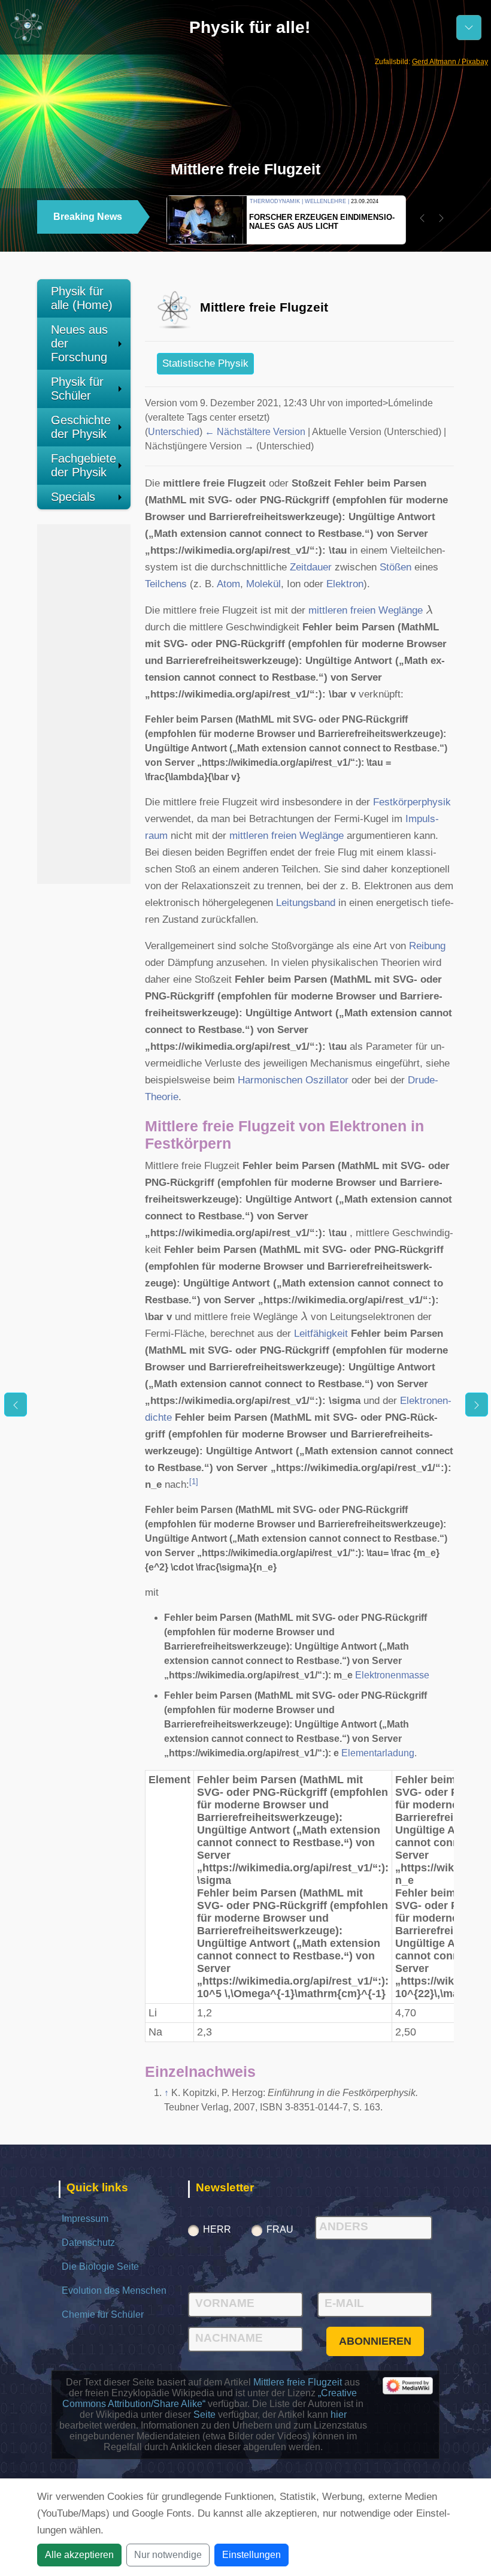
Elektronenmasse (392, 1675)
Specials (73, 497)
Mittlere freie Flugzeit (298, 2382)
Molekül (263, 584)
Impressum (85, 2219)
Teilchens (166, 584)
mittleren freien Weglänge (366, 610)
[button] (422, 218)
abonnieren (375, 2341)
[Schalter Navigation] (469, 28)
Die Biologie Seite (100, 2267)
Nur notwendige (168, 2555)
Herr (217, 2229)
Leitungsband (306, 903)
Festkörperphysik (412, 802)
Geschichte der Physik (81, 427)
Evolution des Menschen (114, 2290)
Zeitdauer (311, 567)
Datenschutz (88, 2243)
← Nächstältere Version (255, 432)
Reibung (427, 946)
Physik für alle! (250, 27)
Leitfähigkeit (321, 1334)
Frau (280, 2229)
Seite (204, 2415)
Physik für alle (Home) (82, 298)
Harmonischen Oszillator (293, 1080)
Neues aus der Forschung (79, 343)
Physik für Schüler (77, 389)
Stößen (395, 567)
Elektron (345, 584)
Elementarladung (378, 1753)
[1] (194, 1482)
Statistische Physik (205, 363)
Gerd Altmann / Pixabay (450, 62)
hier (339, 2415)
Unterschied (174, 432)
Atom (228, 584)
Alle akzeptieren (79, 2555)
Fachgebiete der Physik (84, 465)
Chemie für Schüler (103, 2314)
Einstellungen (251, 2555)
